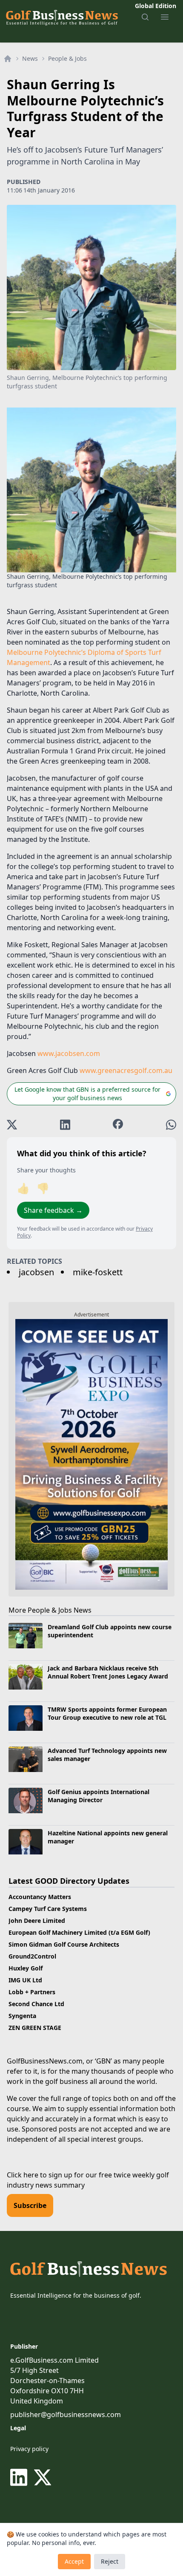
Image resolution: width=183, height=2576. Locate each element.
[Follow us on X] (43, 2477)
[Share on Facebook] (118, 1125)
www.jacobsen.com (69, 1053)
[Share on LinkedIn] (65, 1125)
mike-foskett (98, 1272)
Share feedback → (53, 1210)
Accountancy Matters (40, 1897)
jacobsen (36, 1272)
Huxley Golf (26, 1968)
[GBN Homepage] (61, 17)
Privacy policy (29, 2449)
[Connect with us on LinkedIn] (20, 2477)
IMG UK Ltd (25, 1980)
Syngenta (22, 2016)
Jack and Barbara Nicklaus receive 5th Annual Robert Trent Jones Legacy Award (108, 1672)
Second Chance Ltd (36, 2004)
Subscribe (30, 2205)
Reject (110, 2561)
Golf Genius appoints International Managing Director (99, 1796)
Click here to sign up (40, 2175)
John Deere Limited (37, 1921)
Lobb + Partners (32, 1992)
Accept (74, 2561)
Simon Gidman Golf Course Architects (64, 1944)
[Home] (8, 59)
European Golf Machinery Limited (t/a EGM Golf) (79, 1932)
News (30, 58)
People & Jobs (67, 58)
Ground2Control (32, 1956)
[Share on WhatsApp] (171, 1125)
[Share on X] (12, 1125)
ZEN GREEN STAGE (35, 2028)
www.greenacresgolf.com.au (126, 1070)
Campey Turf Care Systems (48, 1909)
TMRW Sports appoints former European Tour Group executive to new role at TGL (107, 1713)
